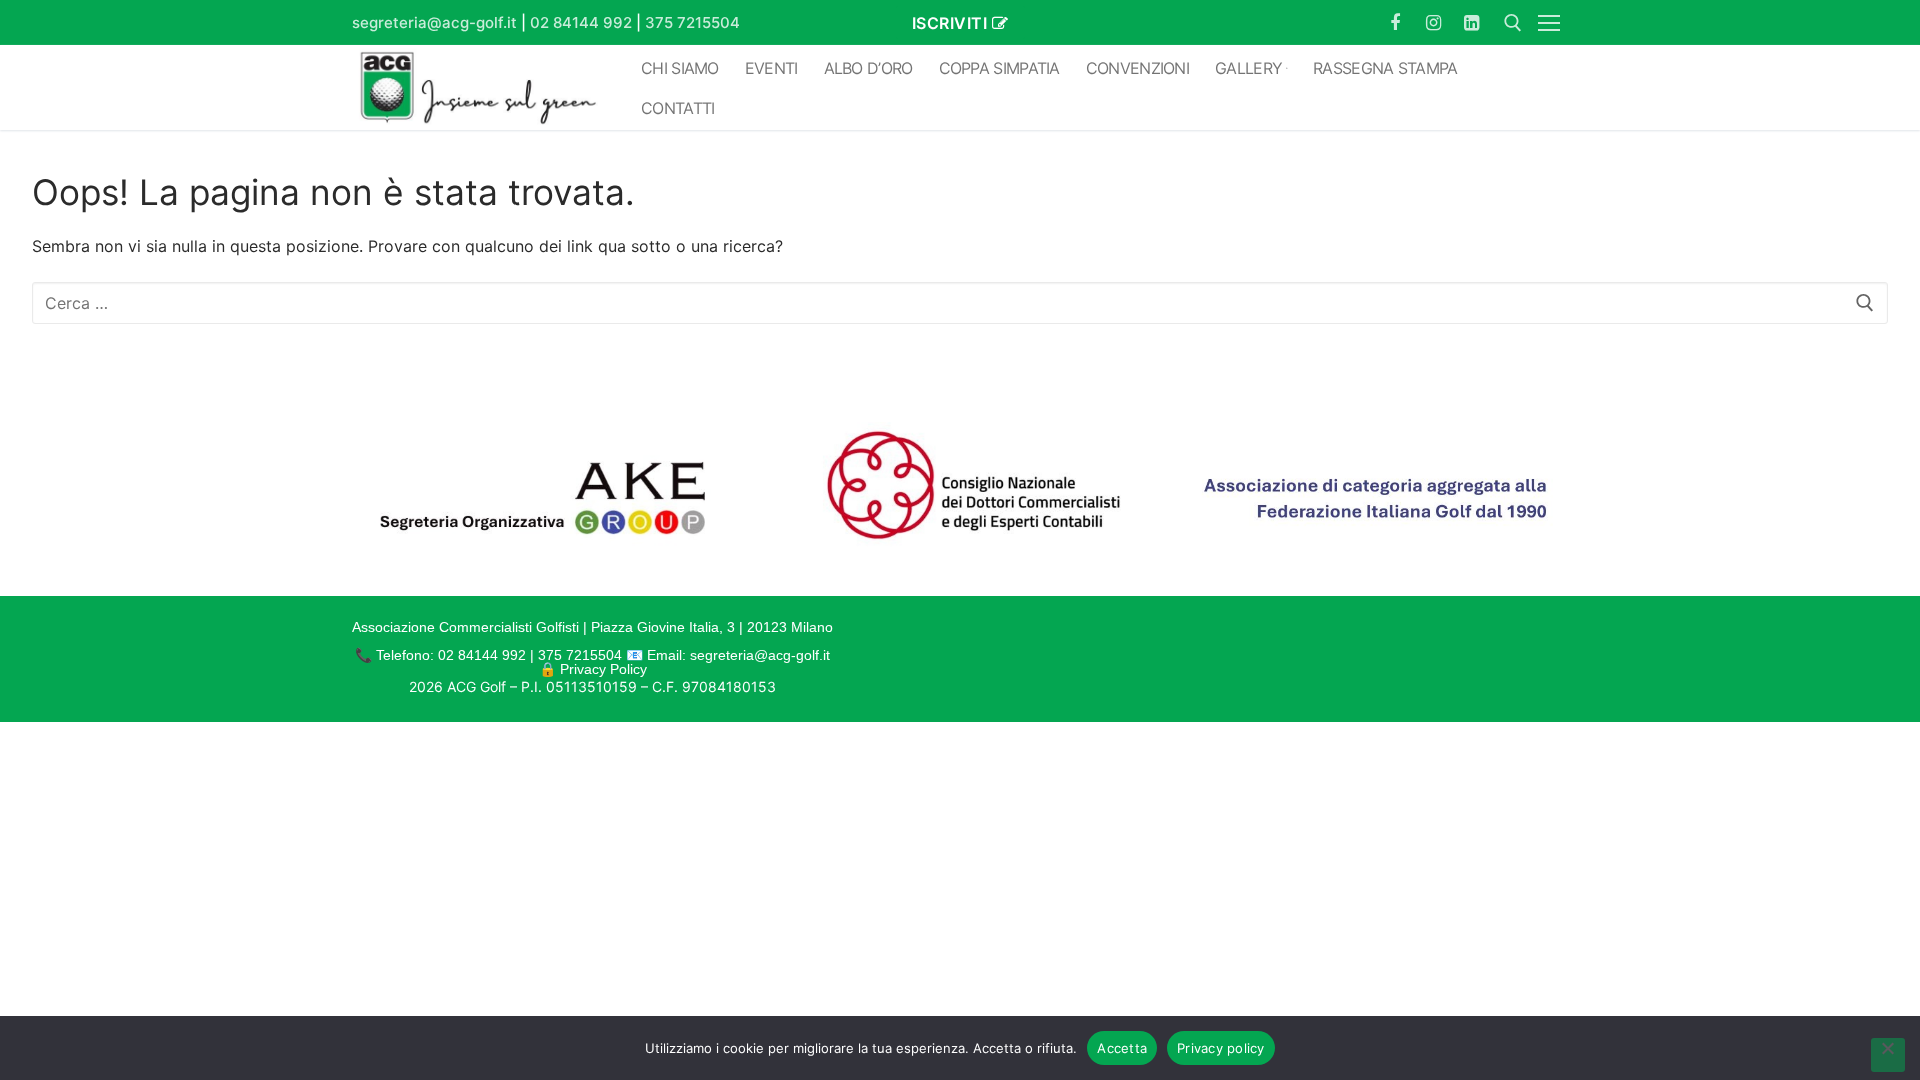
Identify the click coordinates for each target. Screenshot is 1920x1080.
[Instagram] (1433, 22)
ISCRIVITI (950, 23)
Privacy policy (1221, 1048)
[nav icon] (1553, 23)
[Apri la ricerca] (1513, 23)
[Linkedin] (1472, 22)
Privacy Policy (603, 669)
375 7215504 (692, 22)
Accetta (1122, 1048)
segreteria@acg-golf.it (434, 22)
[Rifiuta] (1888, 1055)
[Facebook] (1395, 22)
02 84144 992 (581, 22)
